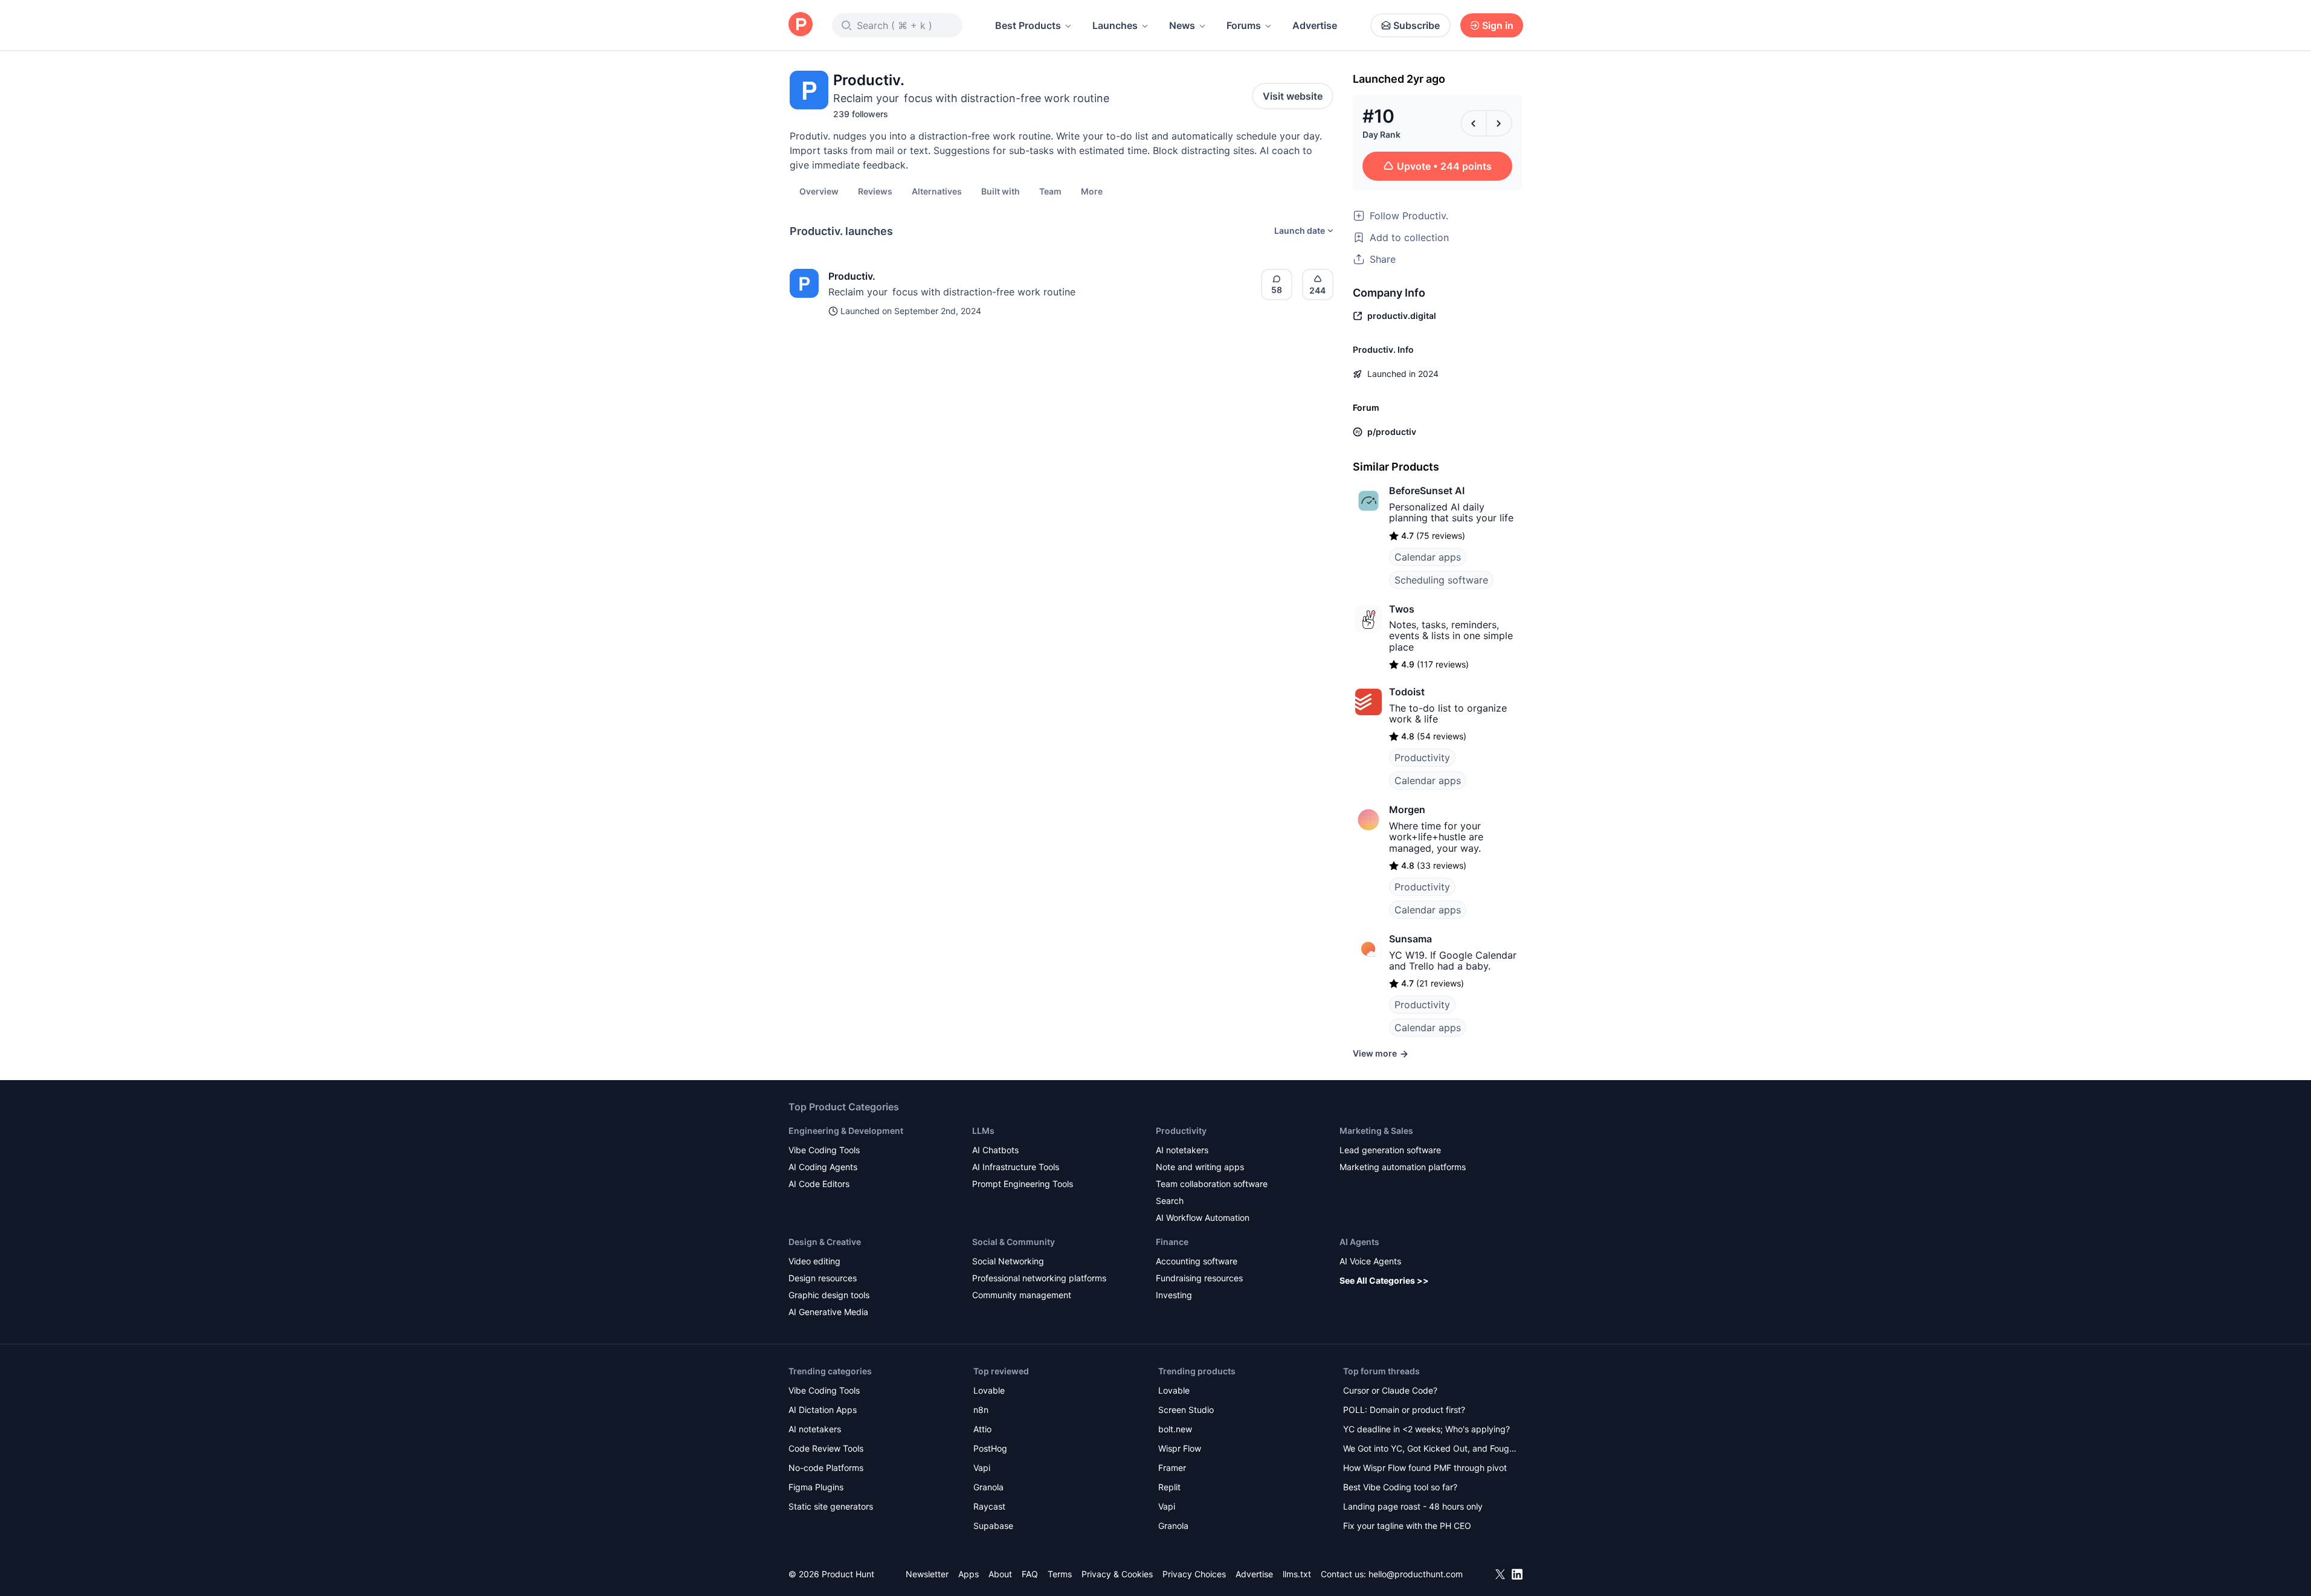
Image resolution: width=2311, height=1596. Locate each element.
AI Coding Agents (823, 1167)
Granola (988, 1487)
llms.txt (1297, 1574)
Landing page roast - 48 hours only (1413, 1506)
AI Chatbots (995, 1150)
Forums (1244, 25)
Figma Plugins (816, 1487)
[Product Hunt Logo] (801, 25)
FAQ (1030, 1574)
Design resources (823, 1278)
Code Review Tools (826, 1448)
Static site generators (831, 1506)
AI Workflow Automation (1203, 1218)
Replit (1169, 1487)
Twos (1402, 609)
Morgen (1407, 809)
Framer (1172, 1468)
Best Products (1028, 25)
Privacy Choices (1194, 1574)
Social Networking (1008, 1261)
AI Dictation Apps (823, 1410)
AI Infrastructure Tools (1016, 1167)
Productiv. (852, 276)
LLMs (983, 1131)
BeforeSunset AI (1427, 491)
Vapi (982, 1468)
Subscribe (1417, 25)
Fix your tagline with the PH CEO (1407, 1526)
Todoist (1407, 692)
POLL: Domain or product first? (1404, 1410)
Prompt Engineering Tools (1023, 1184)
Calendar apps (1428, 557)
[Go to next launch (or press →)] (1499, 123)
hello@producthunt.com (1416, 1574)
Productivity (1422, 758)
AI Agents (1359, 1242)
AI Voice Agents (1370, 1261)
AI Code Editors (819, 1184)
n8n (981, 1410)
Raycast (989, 1506)
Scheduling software (1441, 580)
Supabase (993, 1526)
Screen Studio (1186, 1410)
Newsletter (927, 1574)
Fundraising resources (1199, 1278)
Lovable (989, 1390)
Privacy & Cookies (1117, 1574)
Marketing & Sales (1376, 1131)
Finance (1172, 1242)
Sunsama (1410, 939)
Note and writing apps (1200, 1167)
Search (1170, 1201)
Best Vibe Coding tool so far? (1400, 1487)
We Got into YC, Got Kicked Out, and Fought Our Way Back (1430, 1450)
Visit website (1293, 96)
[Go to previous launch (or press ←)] (1474, 123)
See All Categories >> (1384, 1280)
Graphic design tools (829, 1295)
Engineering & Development (846, 1131)
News (1182, 25)
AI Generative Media (828, 1312)
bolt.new (1175, 1429)
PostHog (990, 1448)
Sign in (1498, 25)
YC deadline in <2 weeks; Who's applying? (1426, 1429)
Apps (969, 1574)
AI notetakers (1182, 1150)
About (1000, 1574)
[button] (1092, 191)
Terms (1060, 1574)
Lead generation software (1390, 1150)
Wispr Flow (1180, 1448)
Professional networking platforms (1039, 1278)
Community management (1022, 1295)
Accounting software (1197, 1261)
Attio (982, 1429)
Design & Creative (825, 1242)
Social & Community (1014, 1242)
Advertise (1315, 25)
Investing (1174, 1295)
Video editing (814, 1261)
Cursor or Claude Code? (1390, 1390)
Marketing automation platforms (1403, 1167)
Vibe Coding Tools (824, 1150)
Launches (1115, 25)
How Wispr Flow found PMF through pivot (1425, 1468)
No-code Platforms (826, 1468)
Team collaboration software (1212, 1184)
